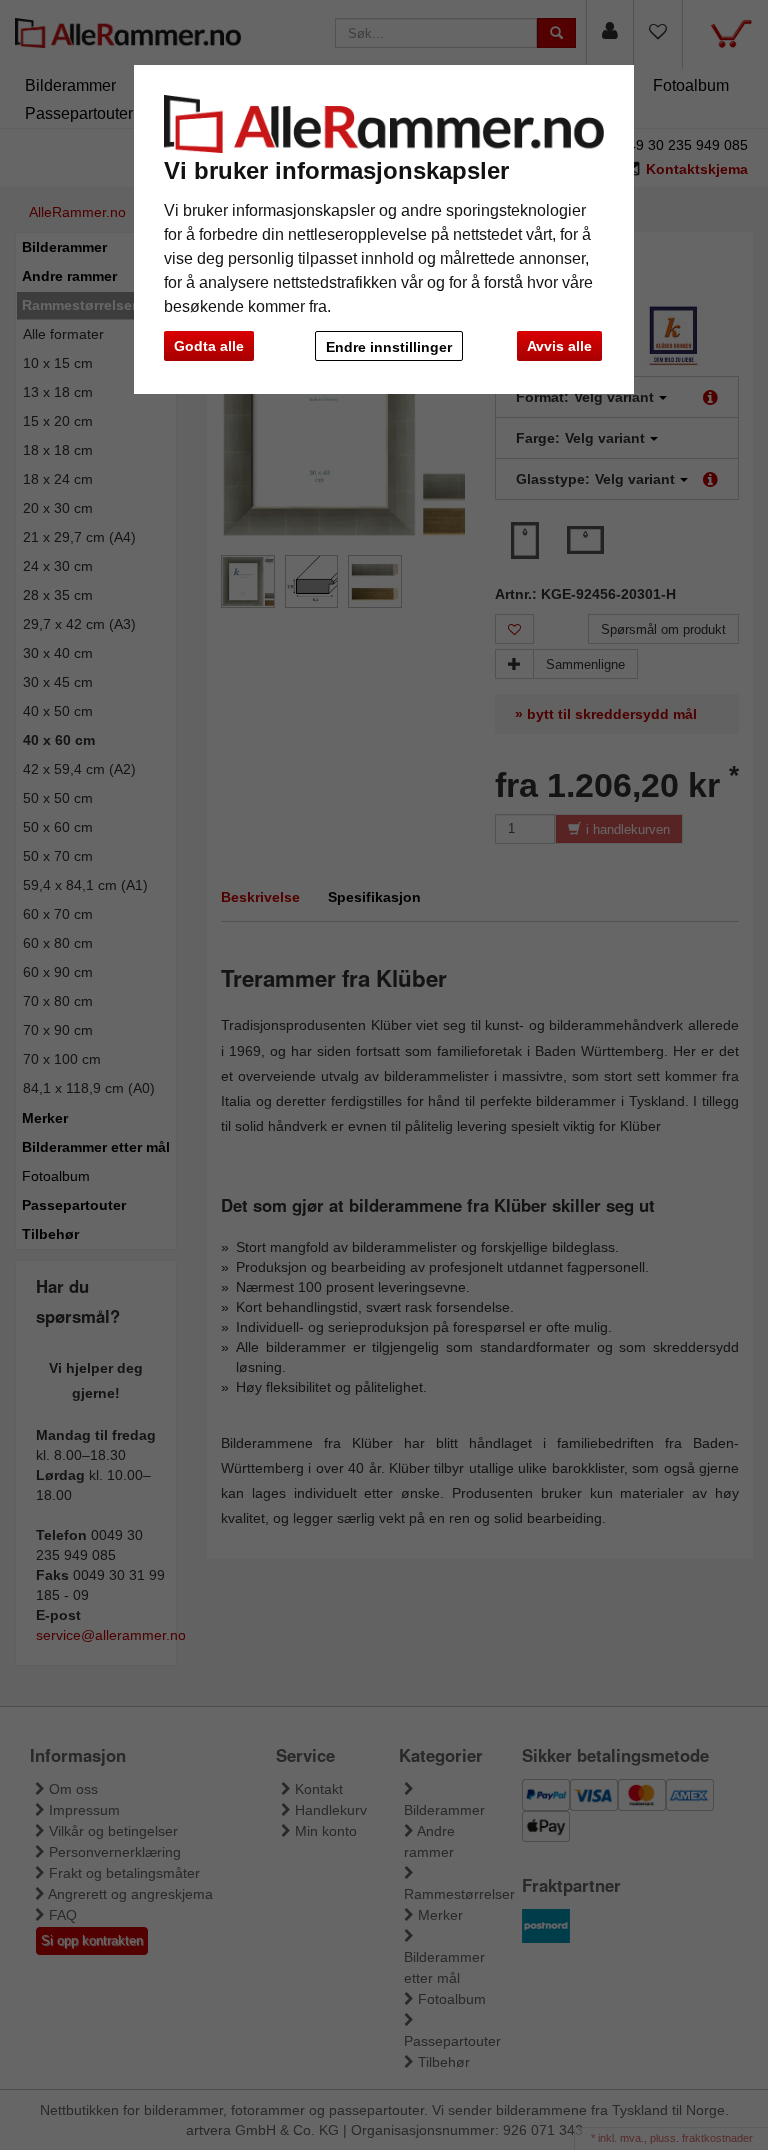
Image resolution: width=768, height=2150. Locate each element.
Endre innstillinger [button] (389, 347)
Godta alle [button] (209, 346)
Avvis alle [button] (559, 346)
